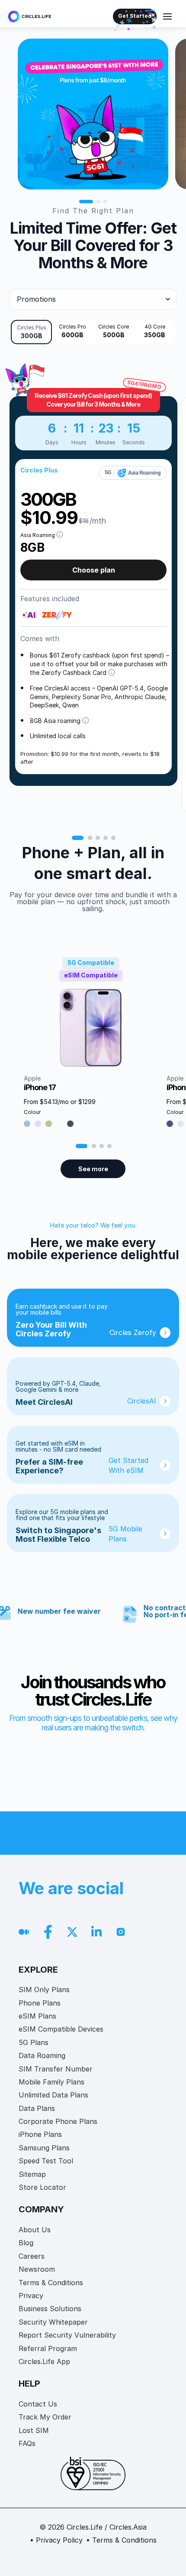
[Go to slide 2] (98, 202)
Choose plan (94, 570)
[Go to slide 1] (86, 202)
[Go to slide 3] (105, 202)
